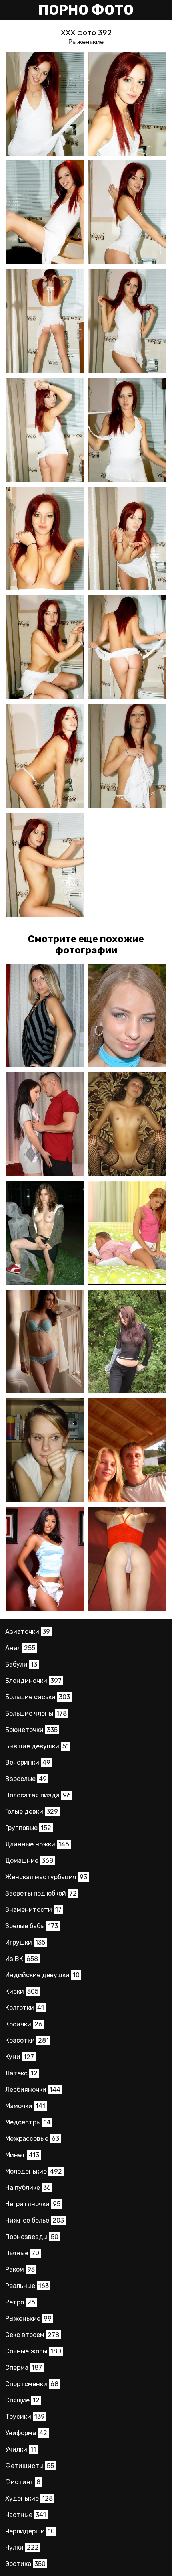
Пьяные (22, 2253)
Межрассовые (32, 2139)
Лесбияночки (33, 2090)
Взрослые (26, 1779)
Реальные (27, 2286)
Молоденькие (34, 2171)
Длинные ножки (37, 1844)
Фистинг (23, 2482)
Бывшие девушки (37, 1746)
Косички (24, 2024)
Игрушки (25, 1942)
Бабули (21, 1664)
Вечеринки (28, 1762)
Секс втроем (32, 2335)
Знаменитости (33, 1910)
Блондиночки (33, 1681)
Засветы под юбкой (41, 1893)
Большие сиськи (38, 1697)
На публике (28, 2188)
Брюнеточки (31, 1730)
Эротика (25, 2564)
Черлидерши (30, 2531)
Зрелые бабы (32, 1926)
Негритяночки (33, 2204)
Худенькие (29, 2498)
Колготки (25, 2008)
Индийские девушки (42, 1975)
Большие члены (36, 1713)
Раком (20, 2269)
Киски (22, 1991)
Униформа (26, 2433)
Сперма (24, 2368)
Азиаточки (28, 1632)
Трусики (25, 2417)
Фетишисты (30, 2466)
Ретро (20, 2302)
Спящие (22, 2400)
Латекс (21, 2073)
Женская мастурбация (46, 1877)
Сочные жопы (33, 2351)
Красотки (27, 2040)
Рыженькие (86, 42)
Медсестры (28, 2122)
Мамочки (25, 2106)
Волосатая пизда (38, 1795)
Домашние (29, 1861)
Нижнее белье (35, 2220)
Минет (22, 2155)
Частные (26, 2515)
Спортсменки (32, 2384)
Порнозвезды (32, 2237)
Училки (21, 2449)
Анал (20, 1648)
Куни (20, 2057)
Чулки (22, 2547)
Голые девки (32, 1812)
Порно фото (86, 10)
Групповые (28, 1828)
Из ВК (22, 1959)
